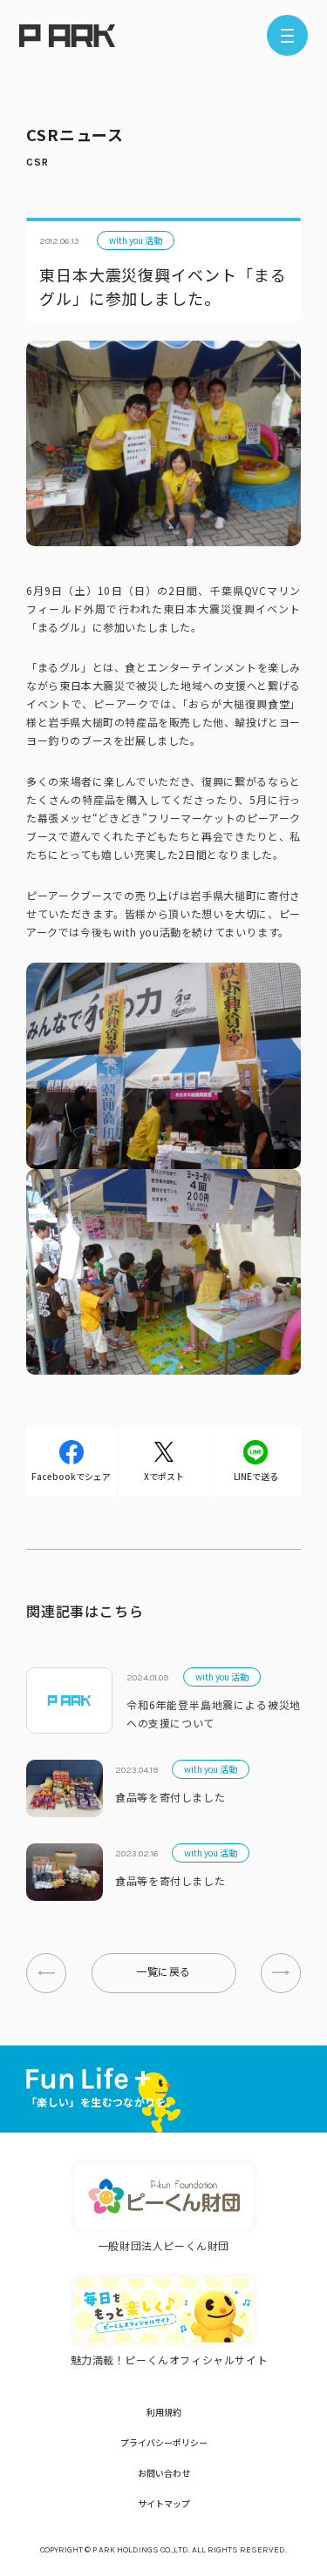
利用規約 (164, 2412)
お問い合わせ (164, 2473)
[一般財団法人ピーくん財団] (164, 2196)
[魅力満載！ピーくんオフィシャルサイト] (164, 2310)
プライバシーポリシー (164, 2442)
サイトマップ (164, 2503)
